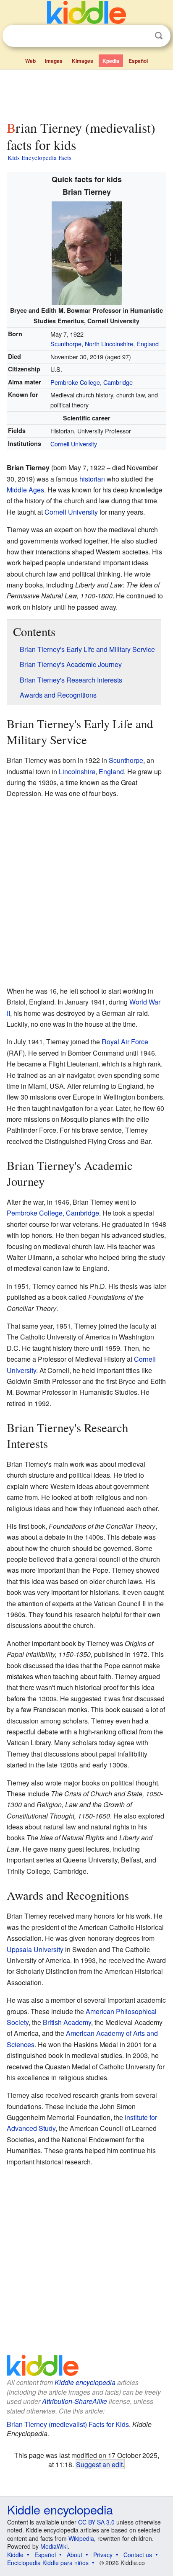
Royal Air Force (125, 1042)
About (75, 2555)
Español (138, 61)
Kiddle (15, 2555)
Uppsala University (35, 1949)
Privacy (103, 2555)
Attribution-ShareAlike (75, 2401)
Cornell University (74, 444)
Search (159, 36)
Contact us (138, 2555)
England (148, 344)
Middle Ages (25, 490)
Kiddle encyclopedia (85, 2382)
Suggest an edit (99, 2464)
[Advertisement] (86, 93)
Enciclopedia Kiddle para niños (48, 2563)
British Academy (67, 2022)
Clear (142, 36)
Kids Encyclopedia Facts (39, 157)
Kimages (83, 61)
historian (92, 479)
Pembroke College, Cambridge (92, 382)
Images (54, 61)
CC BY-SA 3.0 (96, 2522)
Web (30, 61)
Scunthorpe (66, 344)
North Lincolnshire (109, 344)
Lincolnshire (77, 772)
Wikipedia (81, 2538)
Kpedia (111, 61)
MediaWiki (54, 2546)
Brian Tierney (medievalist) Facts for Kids (68, 2424)
